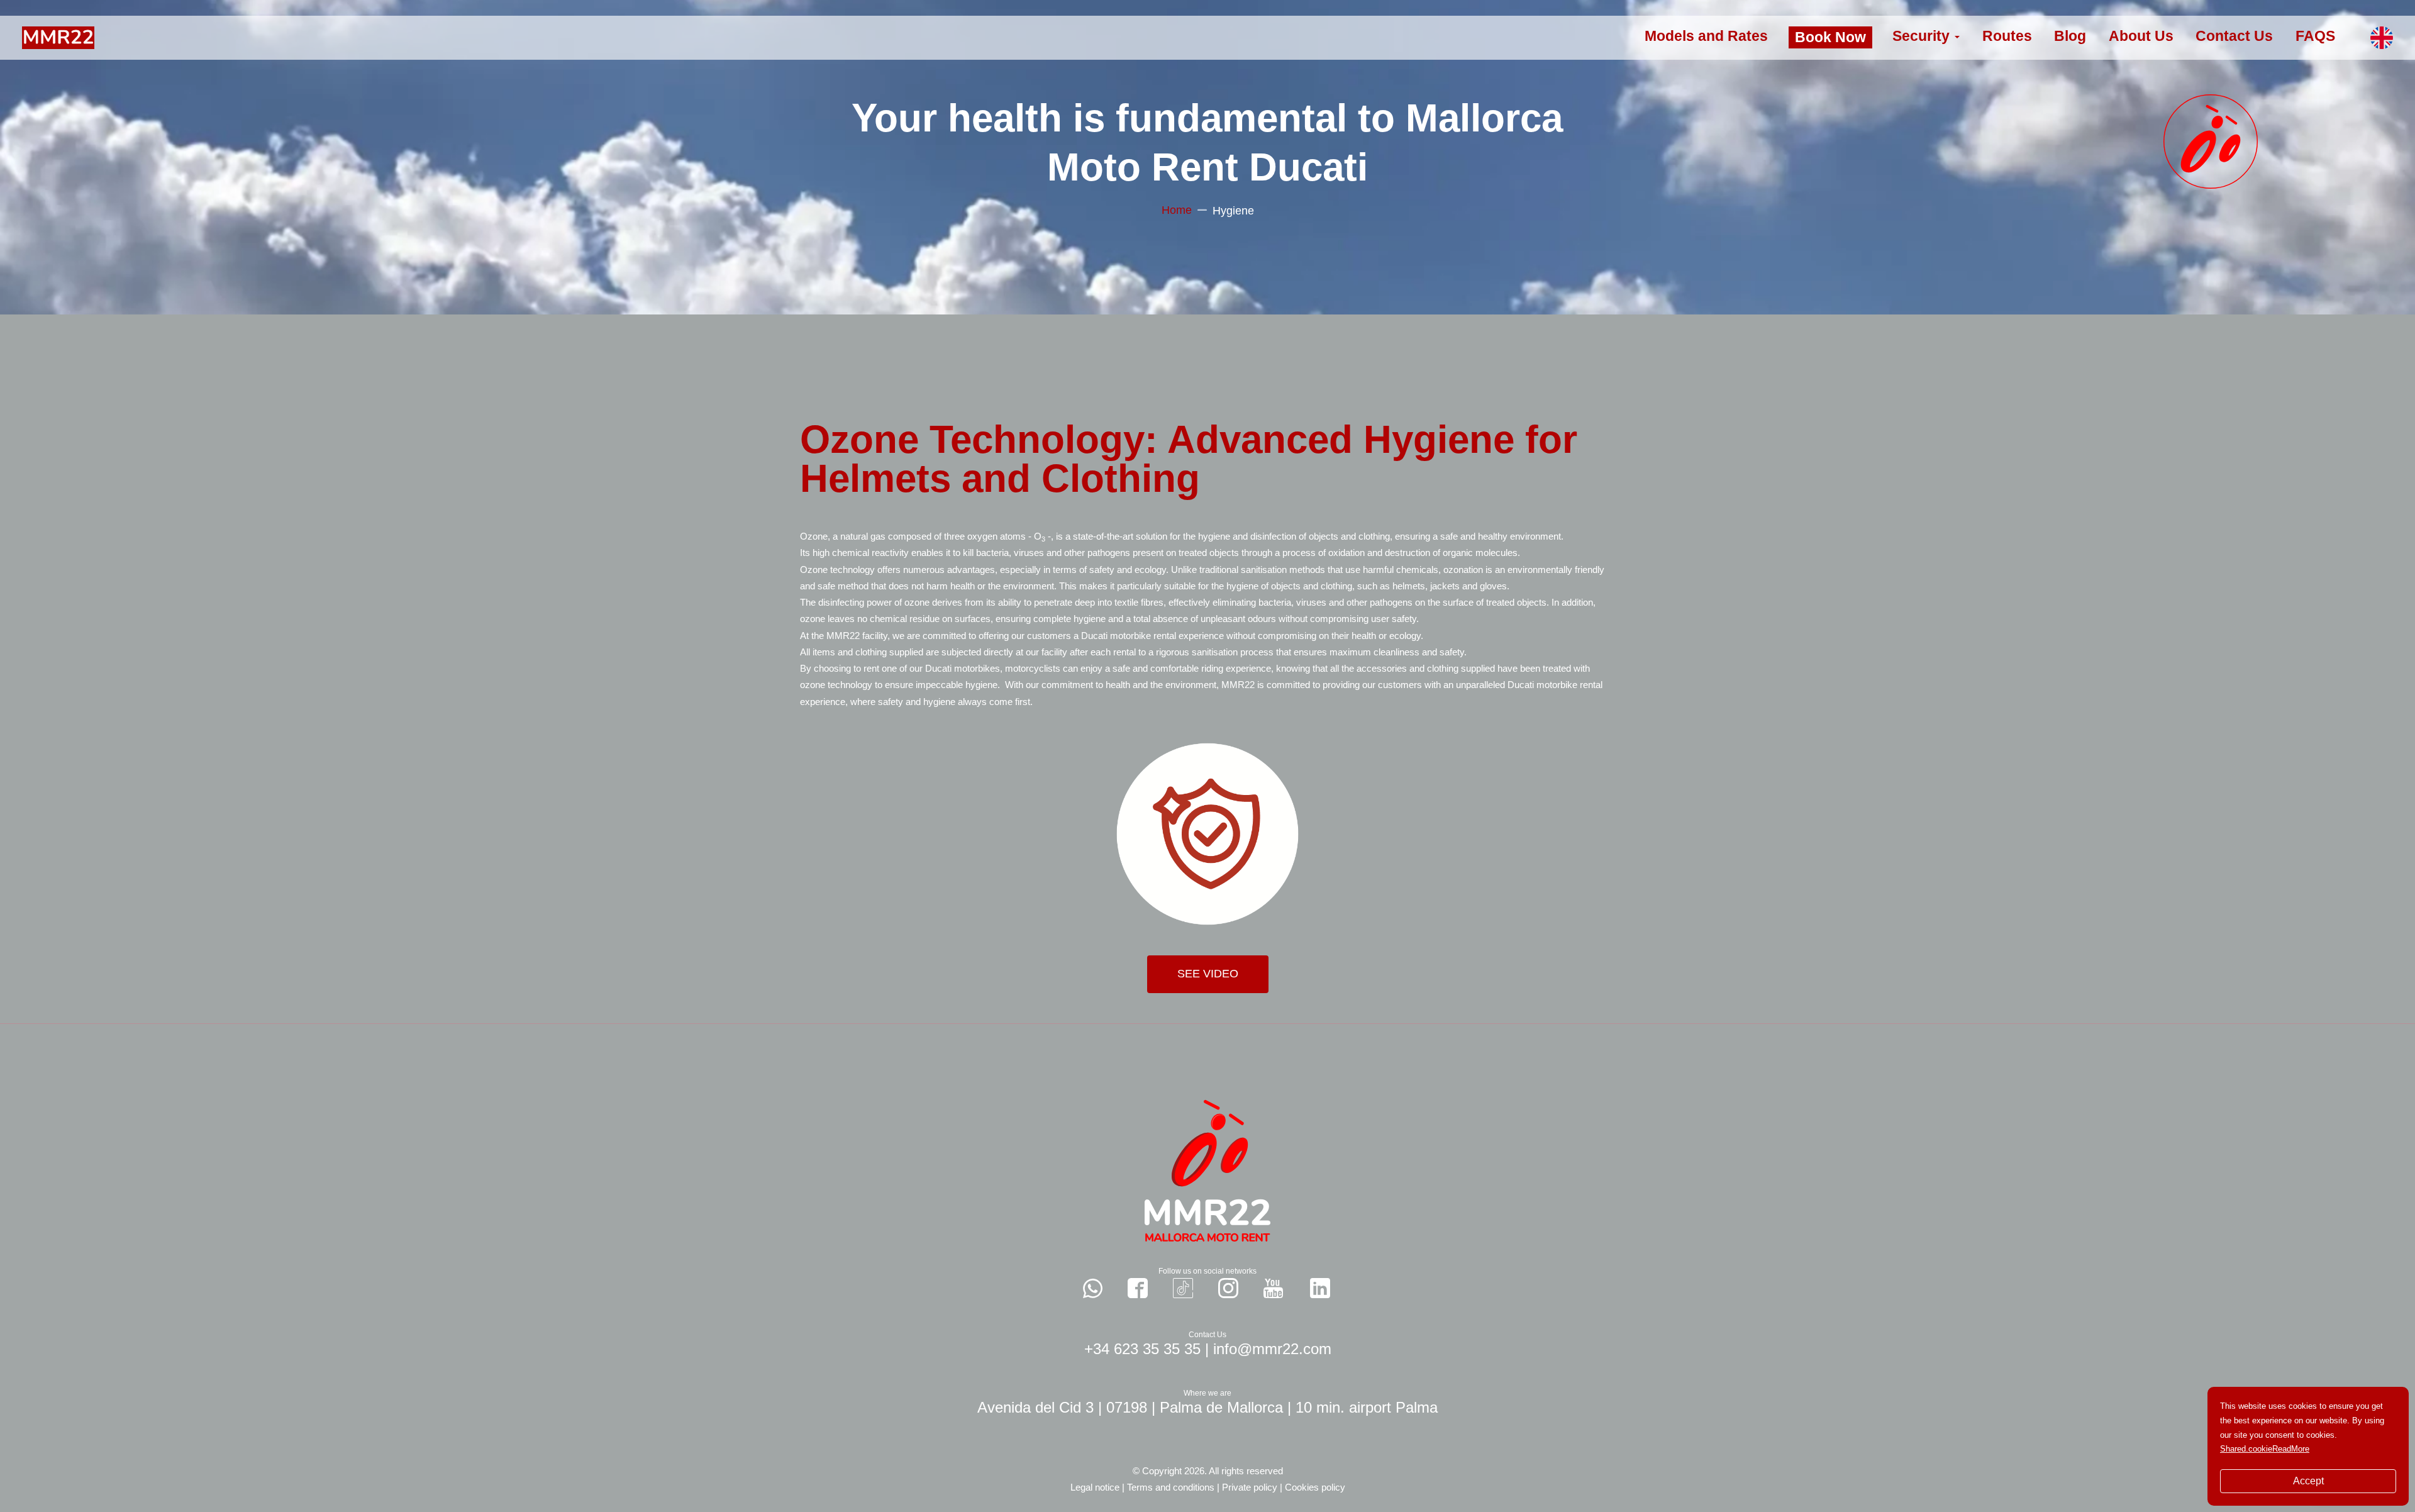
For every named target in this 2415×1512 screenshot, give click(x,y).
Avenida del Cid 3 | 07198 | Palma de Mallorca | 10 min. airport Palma (1207, 1407)
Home (1177, 210)
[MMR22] (58, 37)
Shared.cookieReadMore (2265, 1449)
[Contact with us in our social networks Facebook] (1138, 1288)
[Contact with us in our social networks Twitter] (1320, 1288)
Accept (2308, 1481)
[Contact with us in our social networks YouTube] (1273, 1288)
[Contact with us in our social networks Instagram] (1228, 1288)
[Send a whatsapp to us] (1093, 1288)
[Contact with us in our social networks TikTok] (1183, 1288)
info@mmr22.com (1272, 1349)
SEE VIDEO (1208, 974)
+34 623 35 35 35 (1142, 1349)
